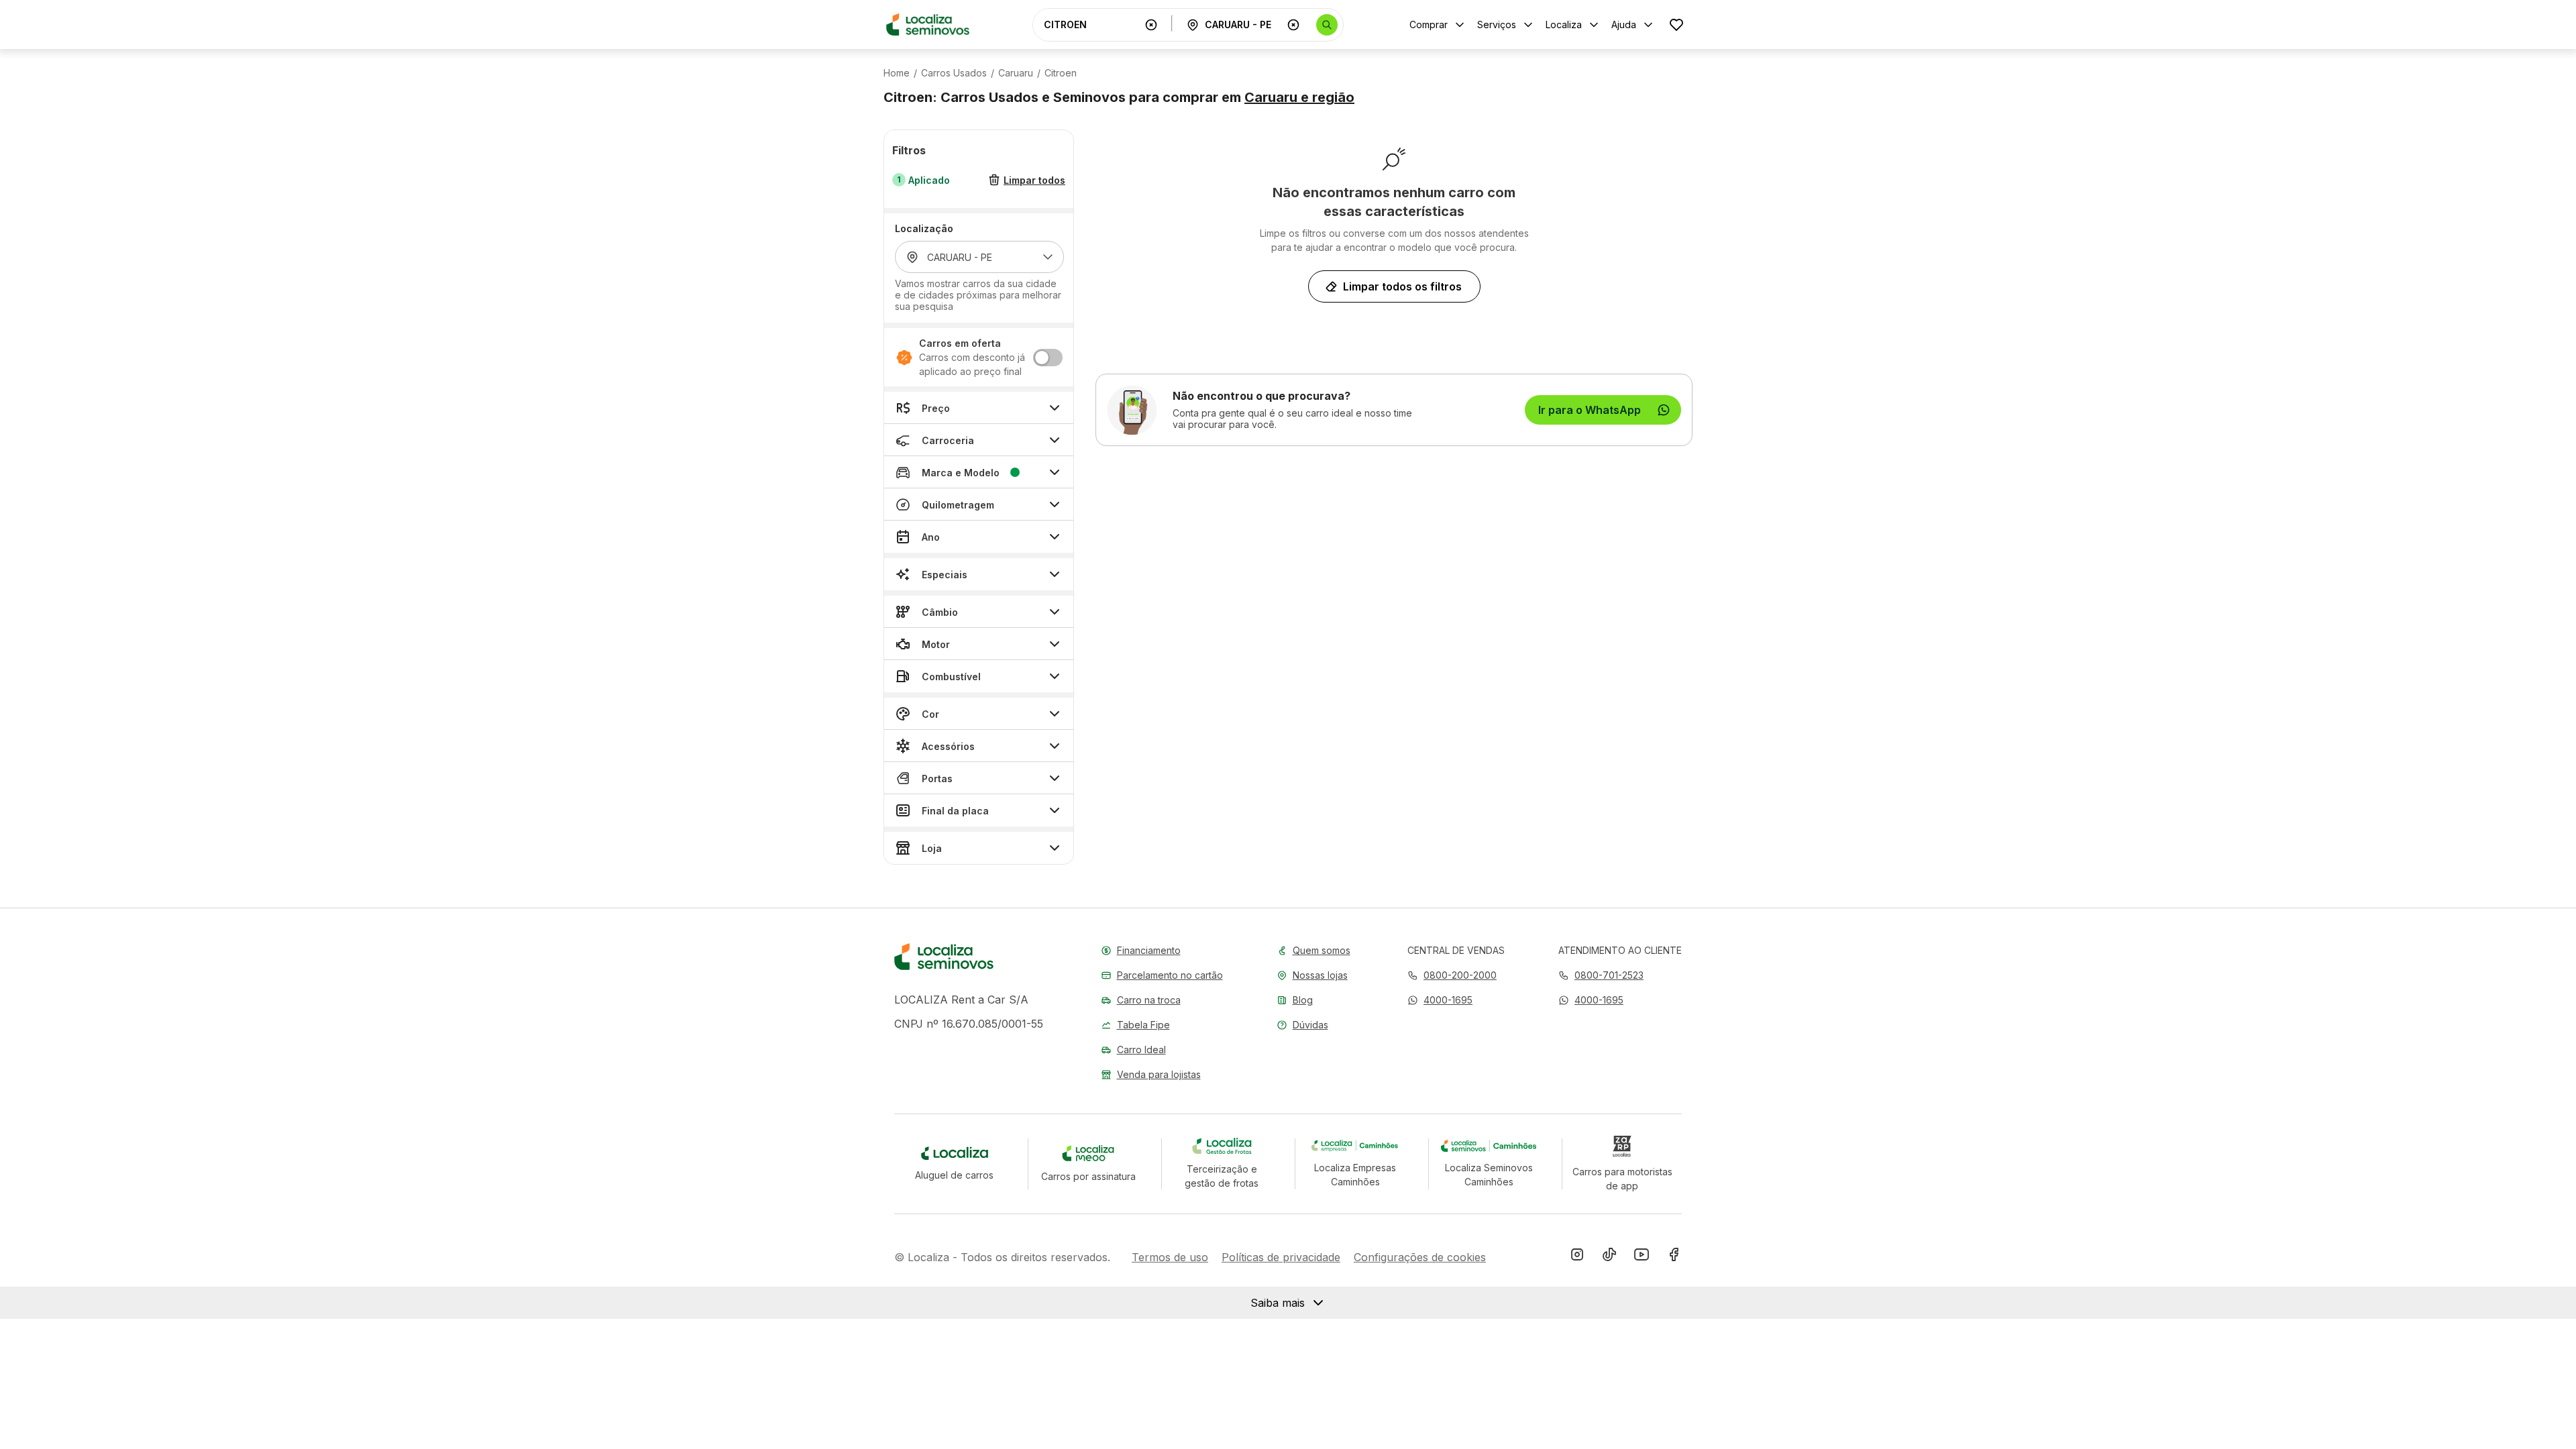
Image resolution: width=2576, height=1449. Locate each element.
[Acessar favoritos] (1676, 24)
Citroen (1061, 73)
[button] (1440, 1000)
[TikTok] (1609, 1257)
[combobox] (1091, 24)
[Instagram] (1577, 1257)
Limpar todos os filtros (1402, 286)
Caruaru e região (1299, 97)
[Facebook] (1674, 1257)
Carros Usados (954, 73)
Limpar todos (1034, 180)
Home (897, 73)
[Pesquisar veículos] (1327, 25)
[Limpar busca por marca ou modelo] (1151, 25)
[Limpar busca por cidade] (1293, 25)
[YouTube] (1642, 1257)
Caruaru (1016, 73)
